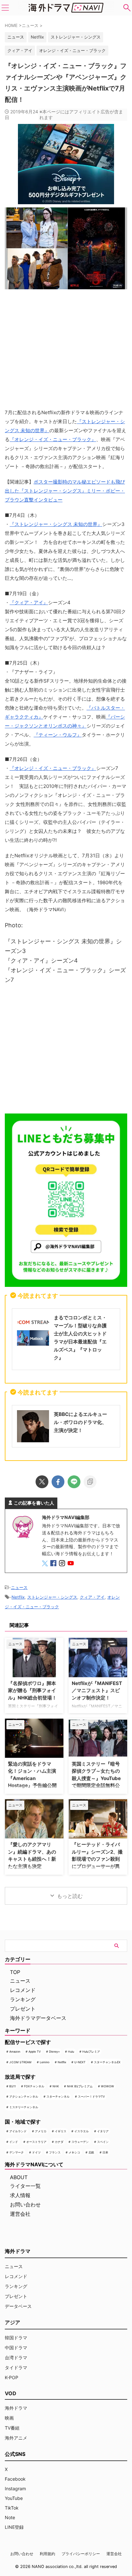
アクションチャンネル (24, 2096)
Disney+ (54, 2052)
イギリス (61, 2131)
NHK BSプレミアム (80, 2086)
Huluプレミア (91, 2052)
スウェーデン (80, 2142)
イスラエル (82, 2131)
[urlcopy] (90, 1482)
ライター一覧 (25, 2186)
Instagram (15, 2489)
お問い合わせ (25, 2205)
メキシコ (74, 2152)
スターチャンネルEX (107, 2062)
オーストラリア (36, 2142)
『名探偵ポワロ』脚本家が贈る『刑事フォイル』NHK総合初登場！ (32, 1690)
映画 (9, 2418)
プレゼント (23, 2009)
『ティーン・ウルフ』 (58, 735)
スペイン (103, 2142)
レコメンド (23, 1990)
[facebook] (58, 1482)
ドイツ (36, 2152)
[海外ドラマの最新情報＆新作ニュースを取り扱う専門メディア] (66, 8)
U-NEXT (80, 2062)
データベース (18, 2306)
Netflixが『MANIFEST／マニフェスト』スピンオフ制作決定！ (97, 1690)
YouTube (14, 2498)
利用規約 (47, 2554)
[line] (74, 1482)
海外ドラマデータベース (38, 2018)
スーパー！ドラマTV (91, 2096)
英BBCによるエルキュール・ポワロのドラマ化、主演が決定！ (80, 1422)
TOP (15, 1972)
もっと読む (70, 1896)
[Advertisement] (66, 1051)
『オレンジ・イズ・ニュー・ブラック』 (53, 439)
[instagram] (63, 1564)
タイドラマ (16, 2367)
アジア (12, 2322)
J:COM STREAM (20, 2062)
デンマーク (16, 2152)
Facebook (15, 2479)
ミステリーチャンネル (24, 2107)
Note (10, 2517)
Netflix (37, 37)
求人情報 (20, 2195)
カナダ (59, 2142)
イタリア (103, 2131)
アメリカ (41, 2131)
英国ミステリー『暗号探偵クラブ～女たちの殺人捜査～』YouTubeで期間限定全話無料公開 (96, 1778)
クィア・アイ (20, 50)
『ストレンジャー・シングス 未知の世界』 (56, 524)
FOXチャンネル (34, 2086)
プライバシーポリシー (81, 2554)
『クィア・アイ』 (29, 603)
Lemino (45, 2062)
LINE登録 (14, 2527)
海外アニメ (16, 2438)
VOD (11, 2393)
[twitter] (42, 1482)
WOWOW (107, 2086)
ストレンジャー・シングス (76, 37)
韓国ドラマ (16, 2338)
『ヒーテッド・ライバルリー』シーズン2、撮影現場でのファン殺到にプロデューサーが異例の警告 (97, 1859)
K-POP (12, 2377)
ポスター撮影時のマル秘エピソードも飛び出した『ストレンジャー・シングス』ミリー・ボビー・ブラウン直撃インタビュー (65, 491)
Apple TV (35, 2052)
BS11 (12, 2086)
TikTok (12, 2508)
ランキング (23, 1999)
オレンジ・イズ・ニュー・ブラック (72, 50)
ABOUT (19, 2177)
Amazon (15, 2052)
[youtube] (71, 1564)
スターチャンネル (58, 2096)
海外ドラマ (16, 2408)
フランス (55, 2152)
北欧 (91, 2152)
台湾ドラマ (16, 2358)
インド (14, 2142)
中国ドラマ (16, 2348)
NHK (56, 2086)
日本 (105, 2152)
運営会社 (20, 2214)
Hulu (71, 2052)
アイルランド (18, 2131)
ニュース (19, 1587)
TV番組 (12, 2428)
